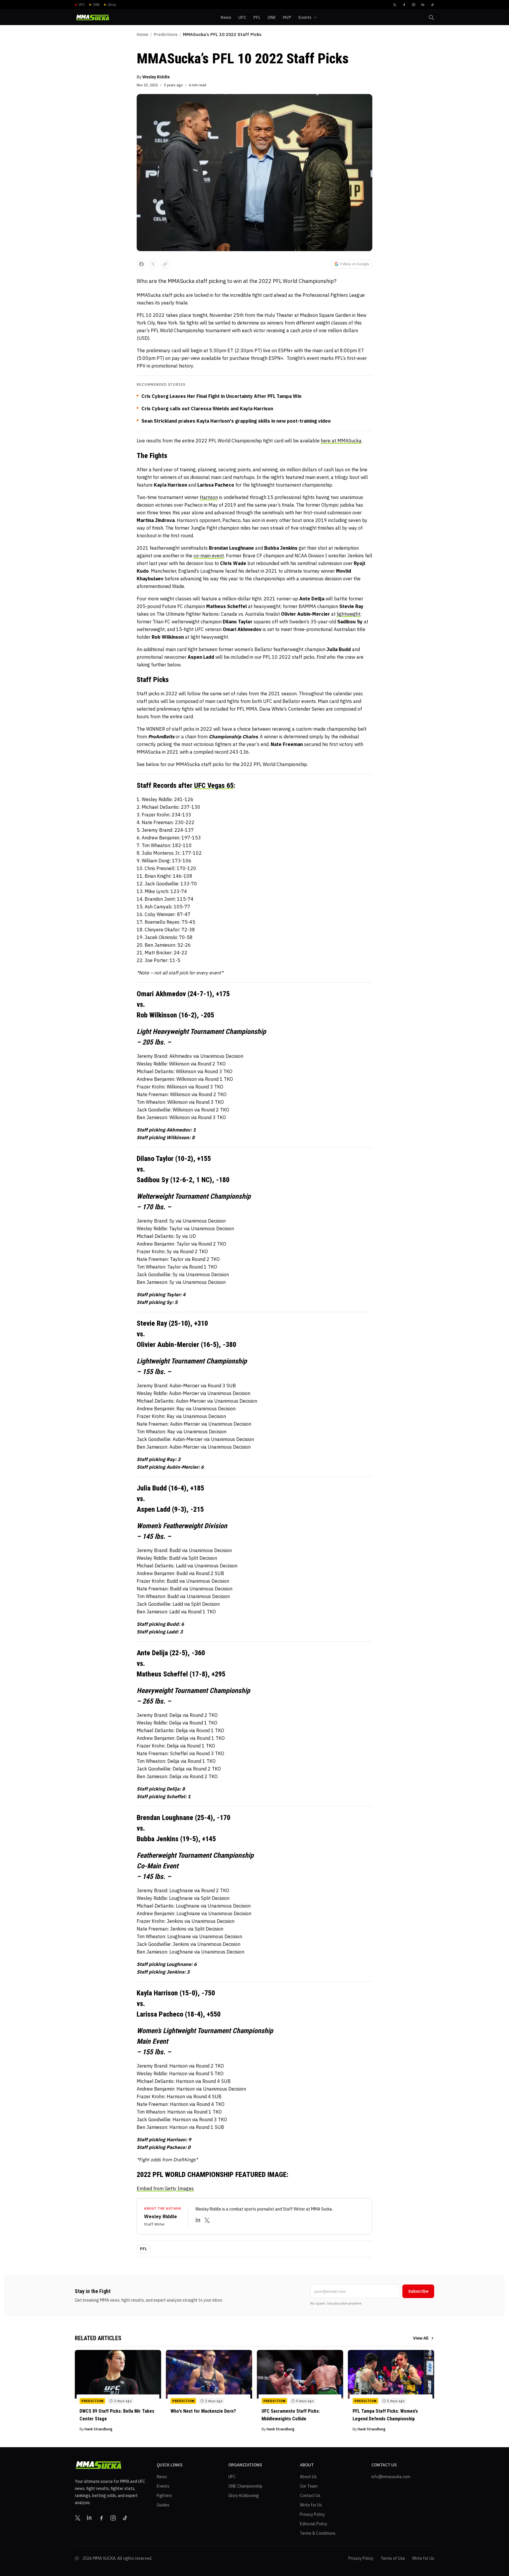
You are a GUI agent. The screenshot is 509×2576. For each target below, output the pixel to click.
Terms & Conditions (318, 2533)
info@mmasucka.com (391, 2477)
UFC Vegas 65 (214, 785)
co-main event (209, 556)
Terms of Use (393, 2558)
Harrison (209, 497)
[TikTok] (432, 5)
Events (163, 2486)
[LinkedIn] (423, 5)
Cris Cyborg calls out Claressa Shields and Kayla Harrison (207, 409)
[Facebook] (404, 5)
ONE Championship (245, 2486)
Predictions (166, 34)
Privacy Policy (312, 2514)
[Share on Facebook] (141, 264)
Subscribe (418, 2291)
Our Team (309, 2486)
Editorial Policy (314, 2524)
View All (421, 2338)
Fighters (164, 2496)
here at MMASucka (341, 441)
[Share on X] (153, 264)
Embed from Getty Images (165, 2188)
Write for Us (311, 2505)
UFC (232, 2477)
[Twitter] (395, 5)
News (162, 2477)
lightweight (348, 614)
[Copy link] (165, 264)
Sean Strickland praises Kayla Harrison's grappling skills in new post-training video (236, 421)
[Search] (431, 17)
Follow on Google (355, 264)
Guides (163, 2505)
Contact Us (310, 2496)
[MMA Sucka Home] (92, 18)
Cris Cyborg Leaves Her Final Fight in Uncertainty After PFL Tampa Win (221, 396)
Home (143, 34)
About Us (308, 2477)
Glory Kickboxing (244, 2496)
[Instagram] (414, 5)
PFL (143, 2249)
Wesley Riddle (156, 77)
